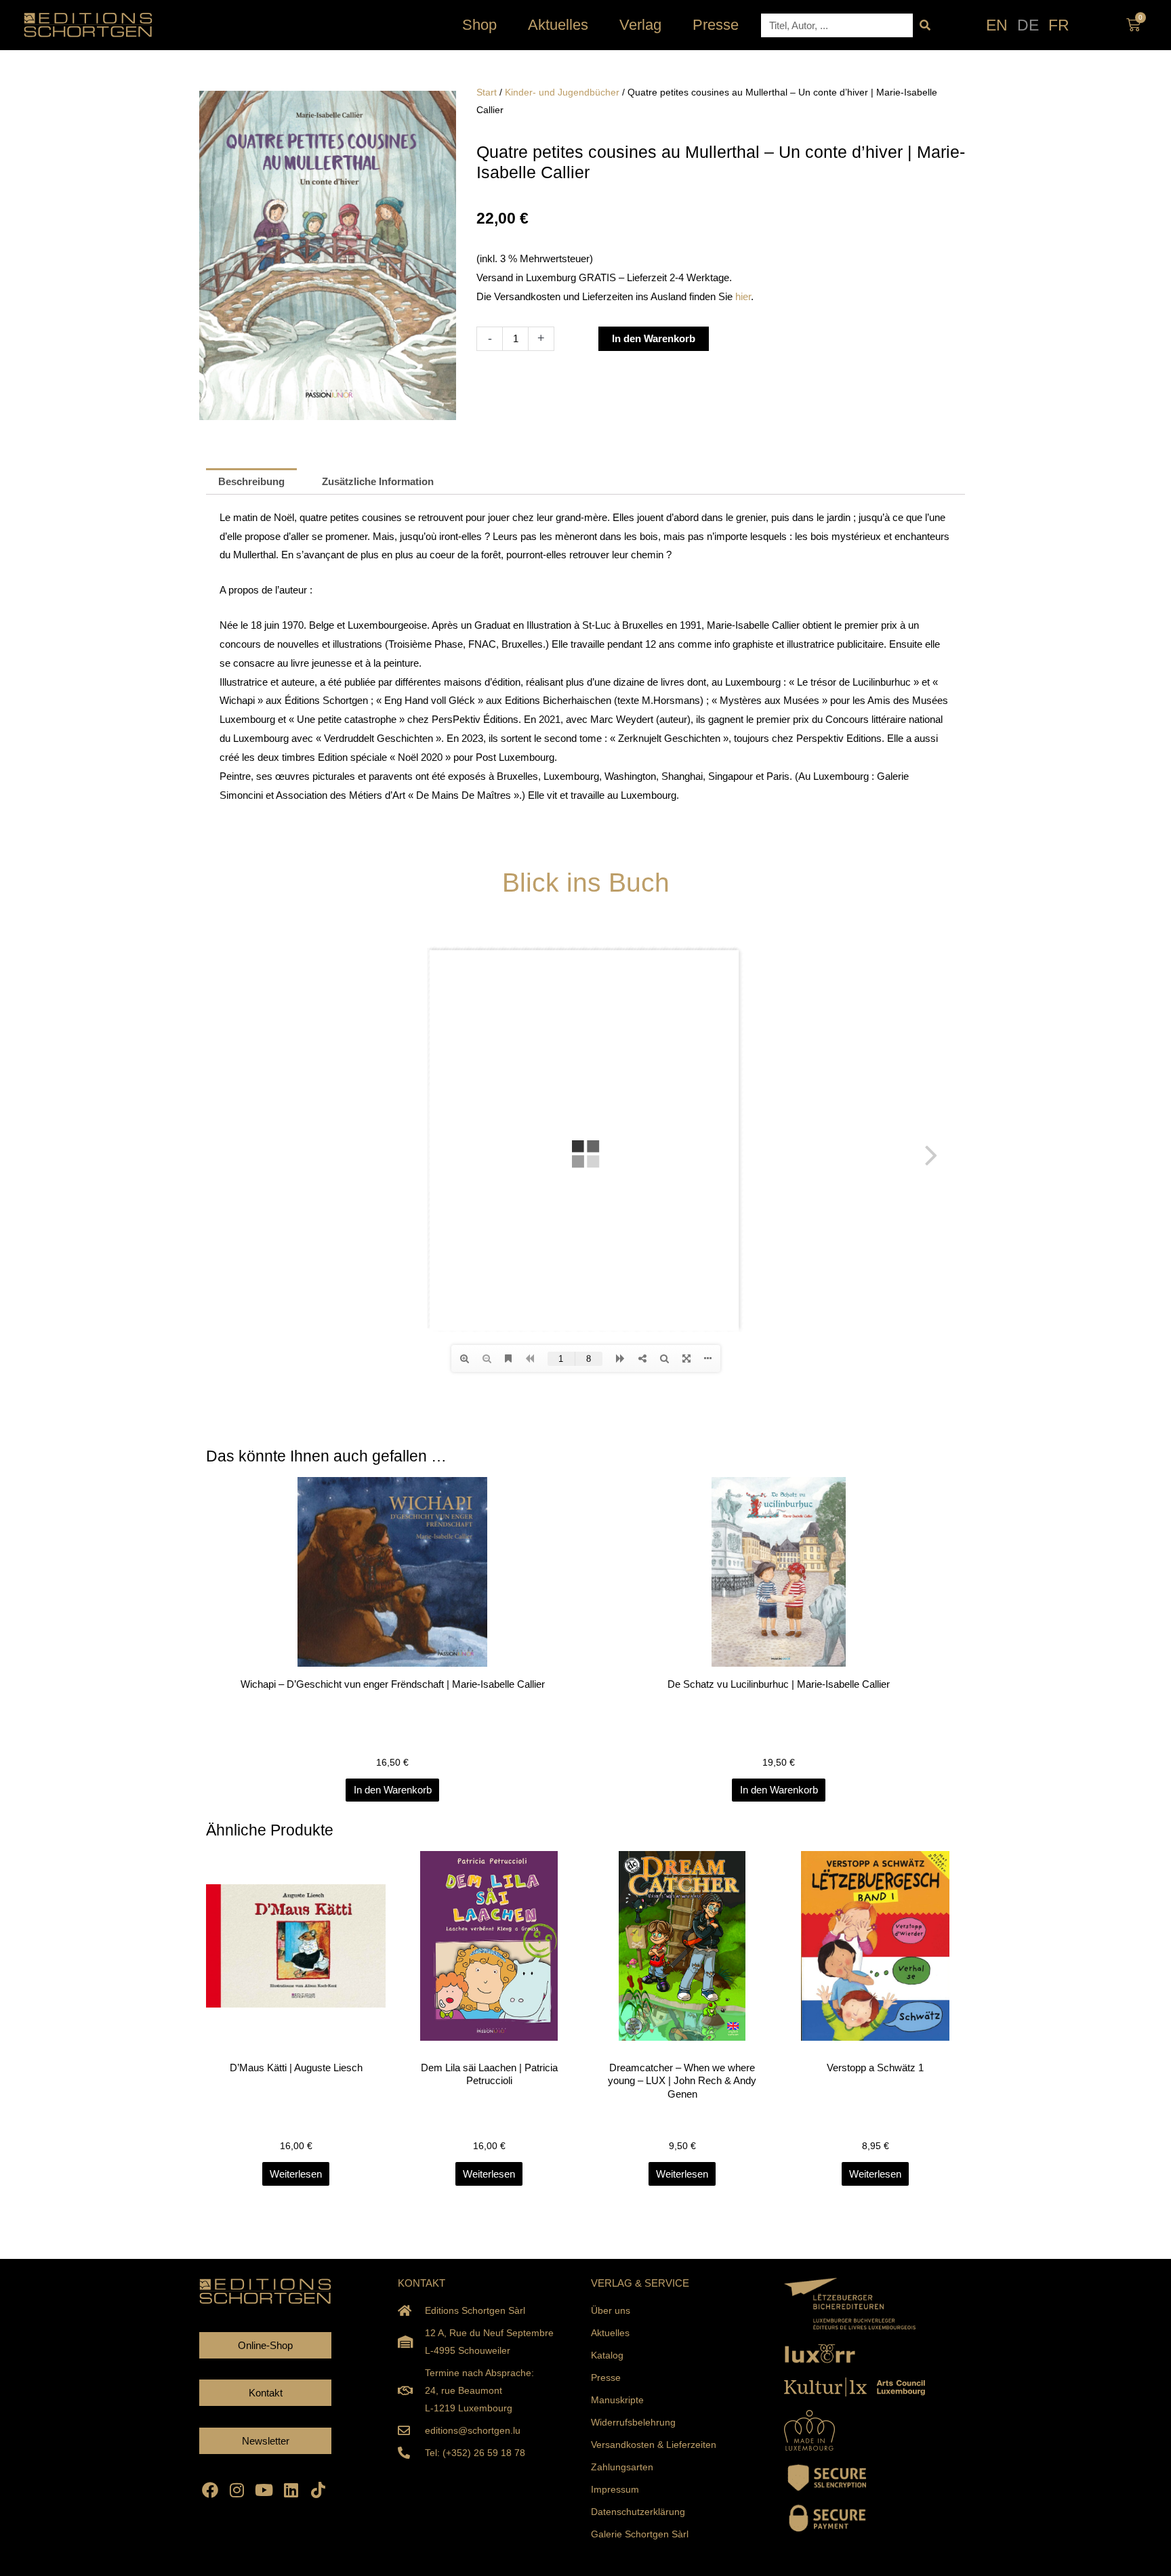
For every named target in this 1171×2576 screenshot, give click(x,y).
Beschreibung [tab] (251, 481)
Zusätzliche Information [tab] (378, 481)
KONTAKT (422, 2283)
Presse (716, 25)
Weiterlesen (296, 2174)
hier (743, 296)
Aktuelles (558, 25)
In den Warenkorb (654, 338)
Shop (479, 25)
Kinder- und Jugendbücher (562, 92)
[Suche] (925, 25)
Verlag (640, 25)
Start (487, 92)
